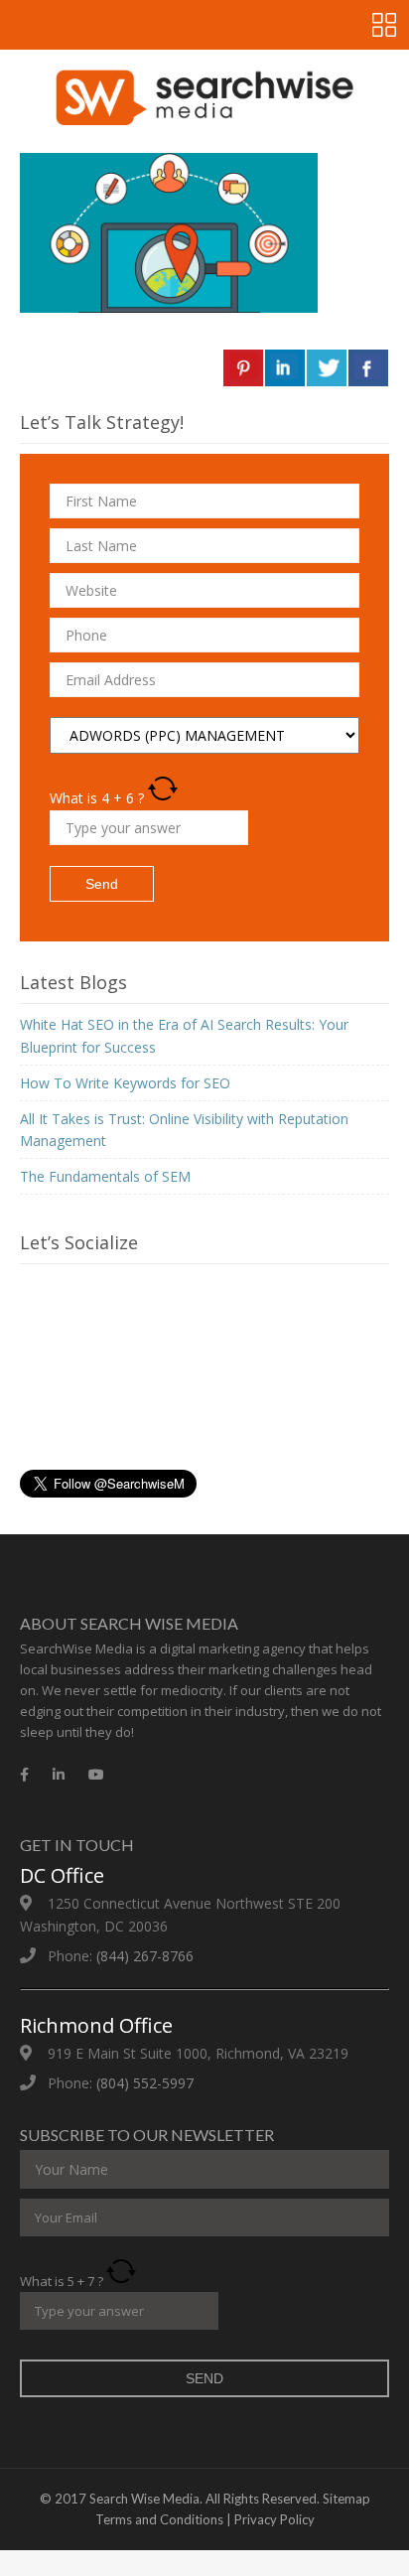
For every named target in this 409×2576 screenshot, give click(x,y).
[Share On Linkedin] (285, 368)
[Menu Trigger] (384, 25)
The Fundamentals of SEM (105, 1176)
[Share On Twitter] (327, 368)
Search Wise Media (144, 2499)
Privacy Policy (274, 2519)
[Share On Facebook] (368, 368)
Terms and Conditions (159, 2519)
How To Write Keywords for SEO (125, 1083)
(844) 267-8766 (145, 1956)
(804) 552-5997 (145, 2083)
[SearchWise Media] (204, 97)
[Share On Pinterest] (243, 368)
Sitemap (346, 2499)
